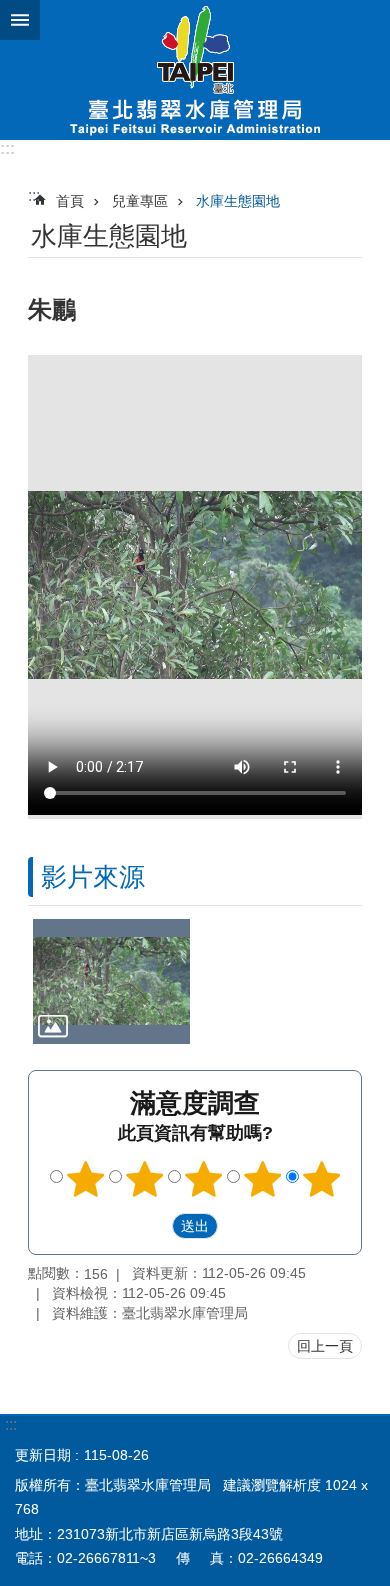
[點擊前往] (111, 981)
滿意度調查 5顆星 (322, 1179)
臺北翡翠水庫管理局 (195, 70)
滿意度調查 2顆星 (145, 1179)
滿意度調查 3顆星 (204, 1179)
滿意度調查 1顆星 (86, 1179)
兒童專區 (140, 201)
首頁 (70, 201)
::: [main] (34, 195)
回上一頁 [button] (325, 1346)
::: (7, 148)
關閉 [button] (20, 20)
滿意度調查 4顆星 (263, 1179)
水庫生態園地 (238, 201)
